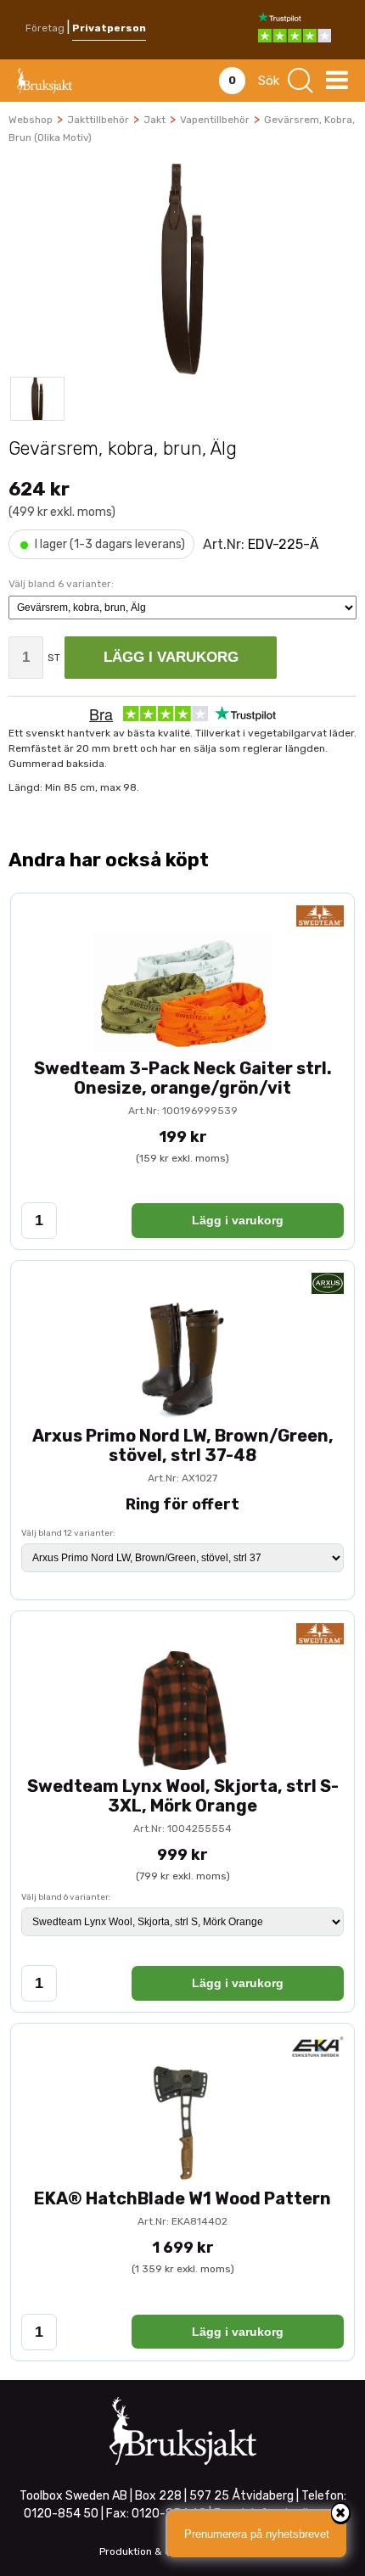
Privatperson (109, 28)
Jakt (154, 120)
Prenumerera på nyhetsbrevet (257, 2534)
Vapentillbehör (215, 120)
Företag (45, 28)
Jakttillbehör (98, 120)
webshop (31, 120)
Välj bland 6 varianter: (66, 1897)
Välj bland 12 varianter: (68, 1533)
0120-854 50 (61, 2514)
